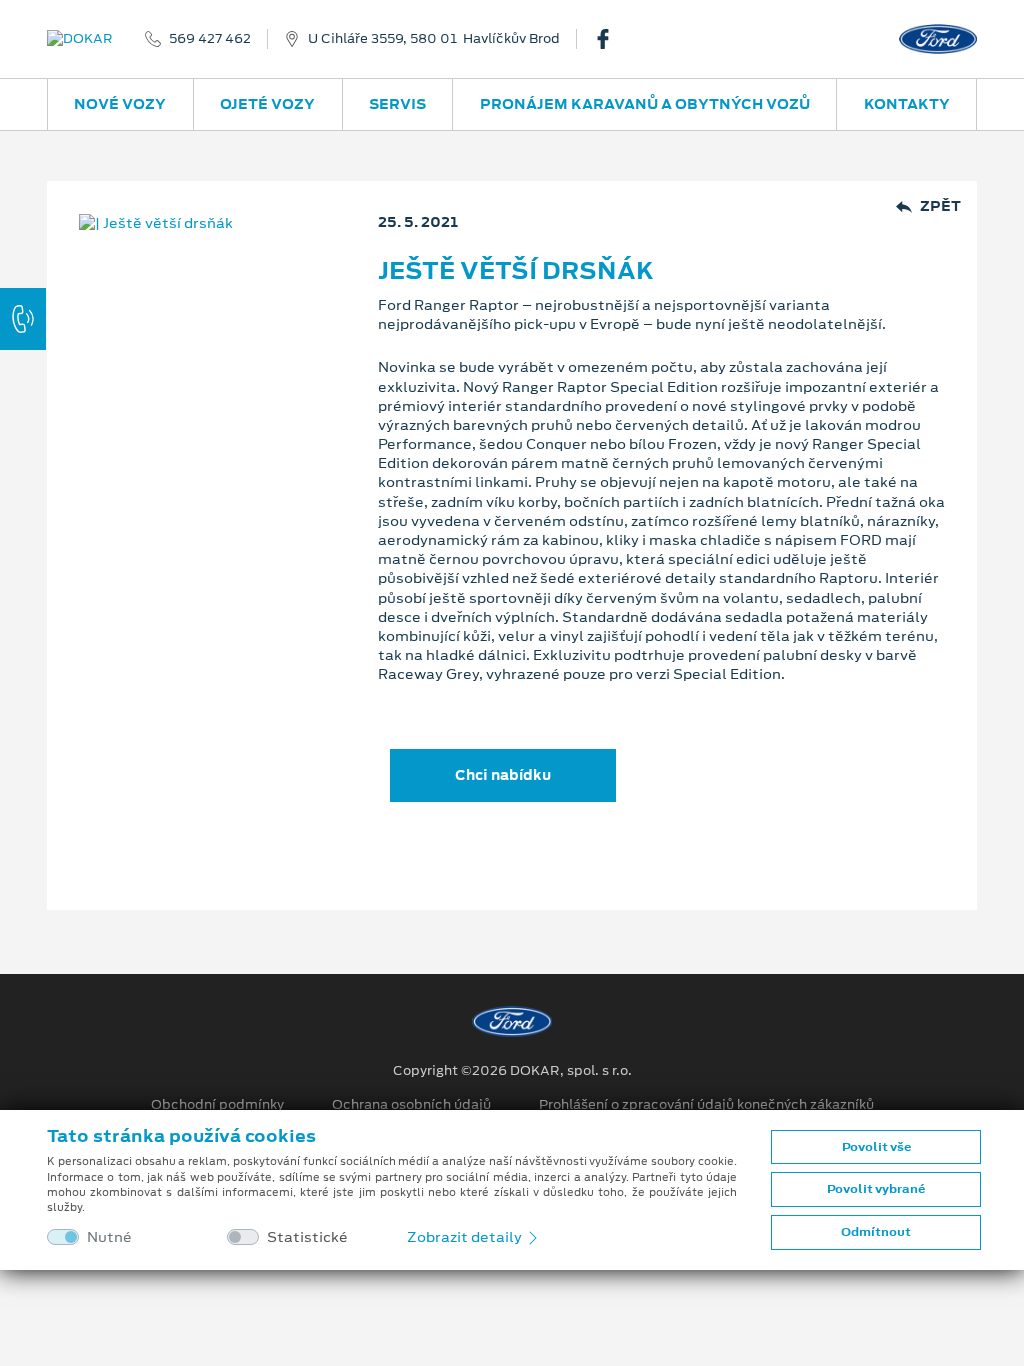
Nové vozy (120, 104)
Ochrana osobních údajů (411, 1105)
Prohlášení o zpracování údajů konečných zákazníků (706, 1105)
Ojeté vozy (267, 104)
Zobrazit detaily (466, 1237)
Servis (397, 104)
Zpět (940, 206)
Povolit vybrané (876, 1189)
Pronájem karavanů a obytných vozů (645, 104)
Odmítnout (876, 1232)
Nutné (109, 1237)
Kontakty (907, 104)
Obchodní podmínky (217, 1105)
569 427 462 (210, 39)
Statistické (307, 1237)
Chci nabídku (503, 775)
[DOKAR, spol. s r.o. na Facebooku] (611, 39)
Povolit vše (876, 1147)
